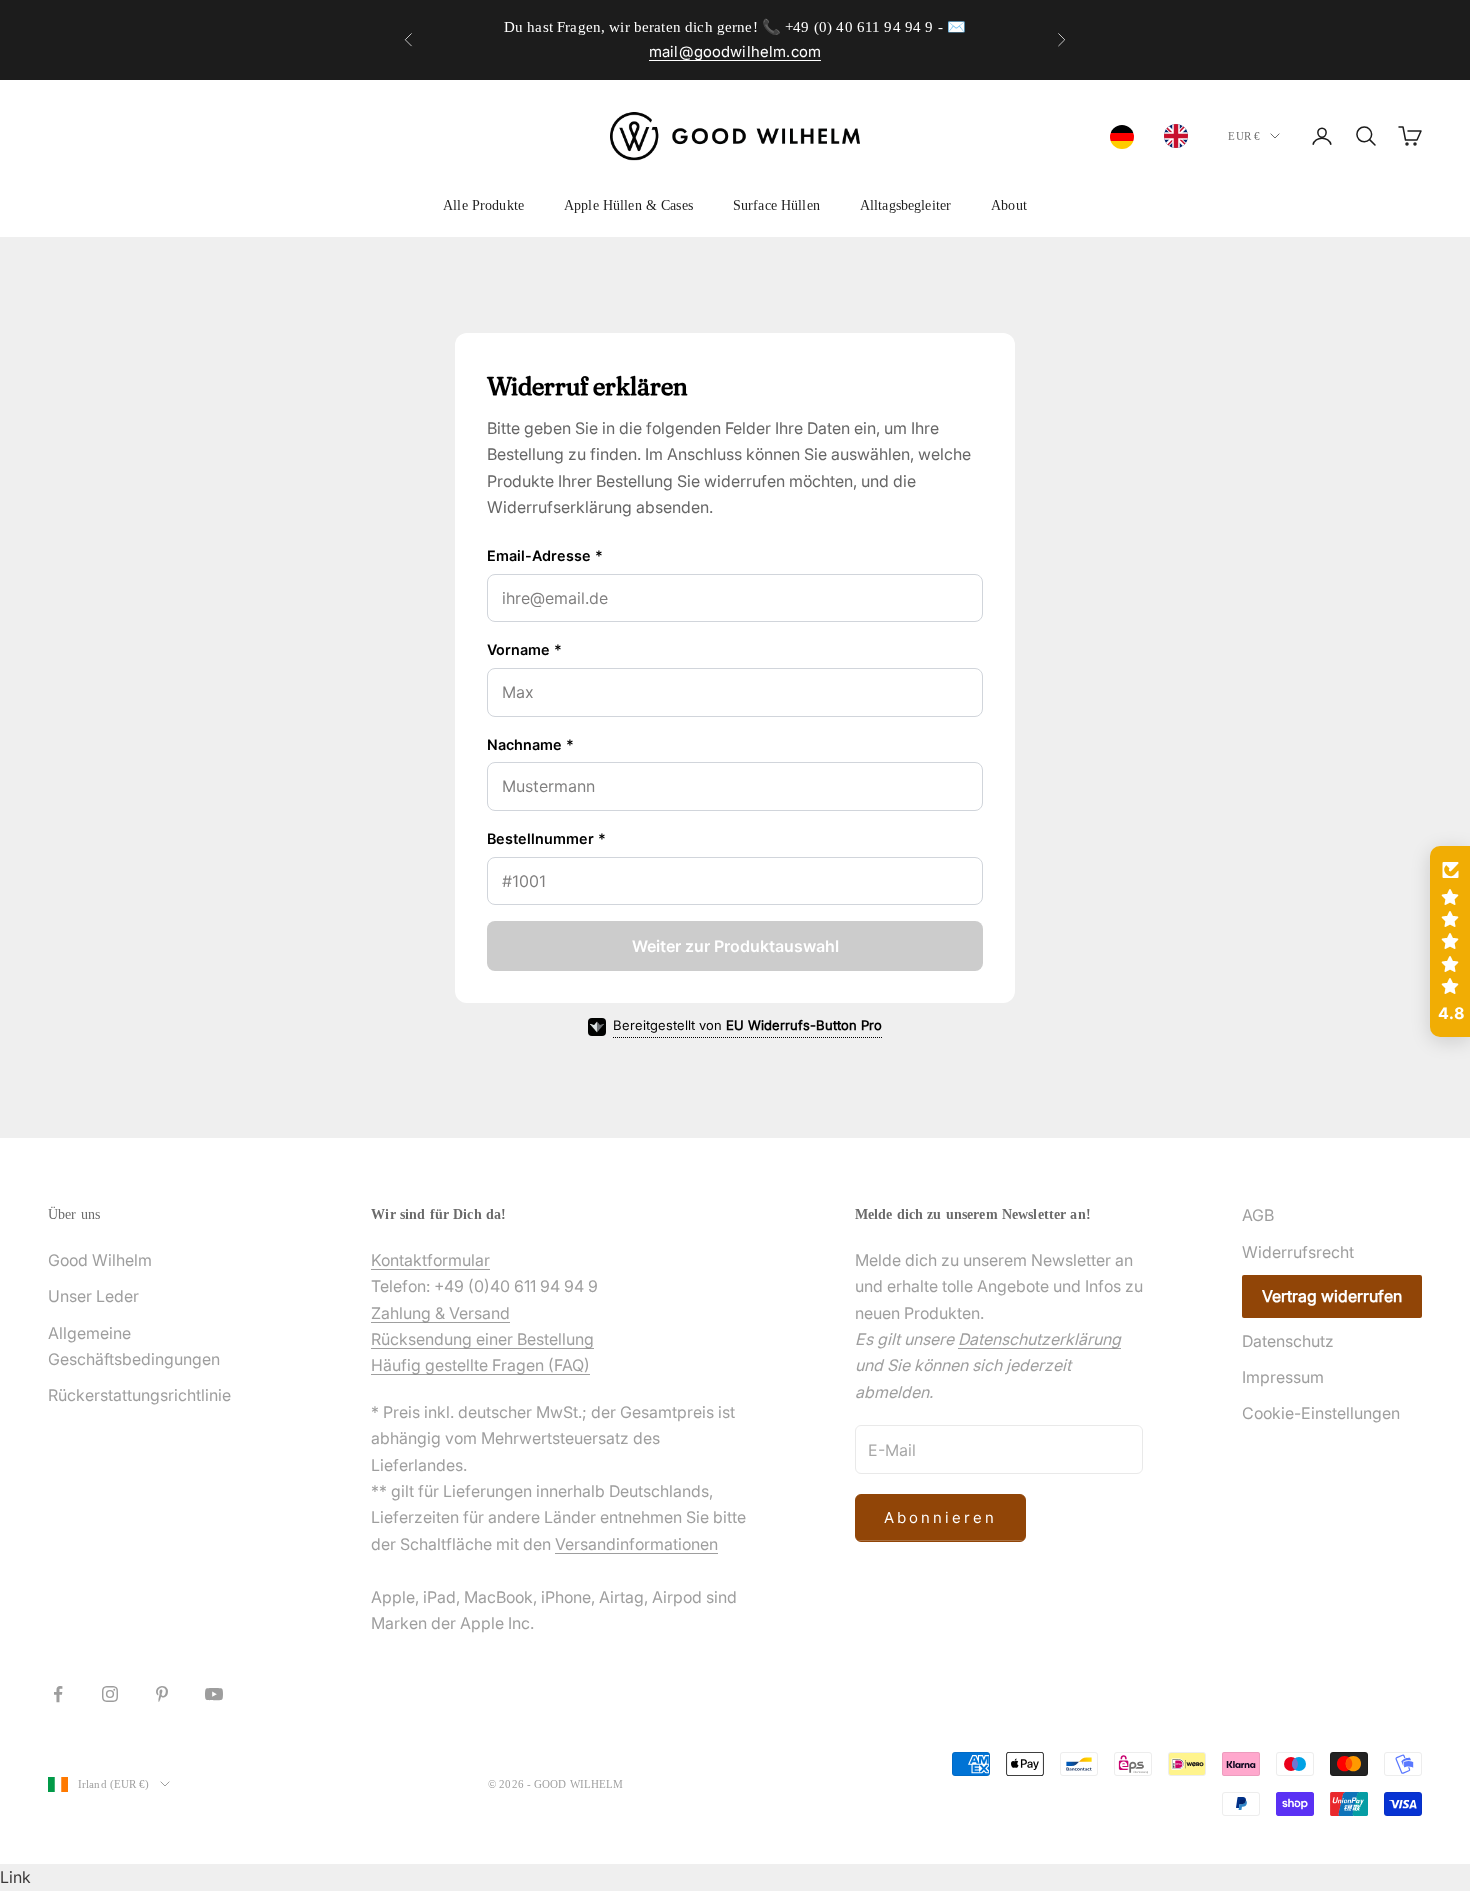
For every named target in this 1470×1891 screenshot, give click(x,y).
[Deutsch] (1127, 137)
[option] (1181, 136)
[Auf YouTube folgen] (214, 1694)
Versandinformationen (636, 1544)
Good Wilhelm (100, 1260)
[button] (1450, 942)
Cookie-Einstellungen (1321, 1413)
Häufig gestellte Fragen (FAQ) (480, 1365)
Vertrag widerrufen (1332, 1296)
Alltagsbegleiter (905, 205)
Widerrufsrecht (1298, 1252)
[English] (1181, 136)
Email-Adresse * (545, 555)
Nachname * (530, 744)
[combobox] (1127, 137)
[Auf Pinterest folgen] (162, 1694)
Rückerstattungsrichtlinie (139, 1395)
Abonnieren (940, 1517)
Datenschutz (1288, 1341)
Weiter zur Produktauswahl (735, 946)
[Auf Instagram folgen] (110, 1694)
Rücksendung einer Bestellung (482, 1339)
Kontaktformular (430, 1260)
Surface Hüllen (776, 205)
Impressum (1283, 1377)
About (1009, 205)
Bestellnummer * (546, 838)
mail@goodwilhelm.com (735, 51)
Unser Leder (93, 1296)
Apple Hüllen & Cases (628, 205)
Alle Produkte (483, 205)
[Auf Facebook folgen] (58, 1694)
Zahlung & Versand (440, 1313)
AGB (1258, 1215)
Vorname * (524, 649)
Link (15, 1877)
